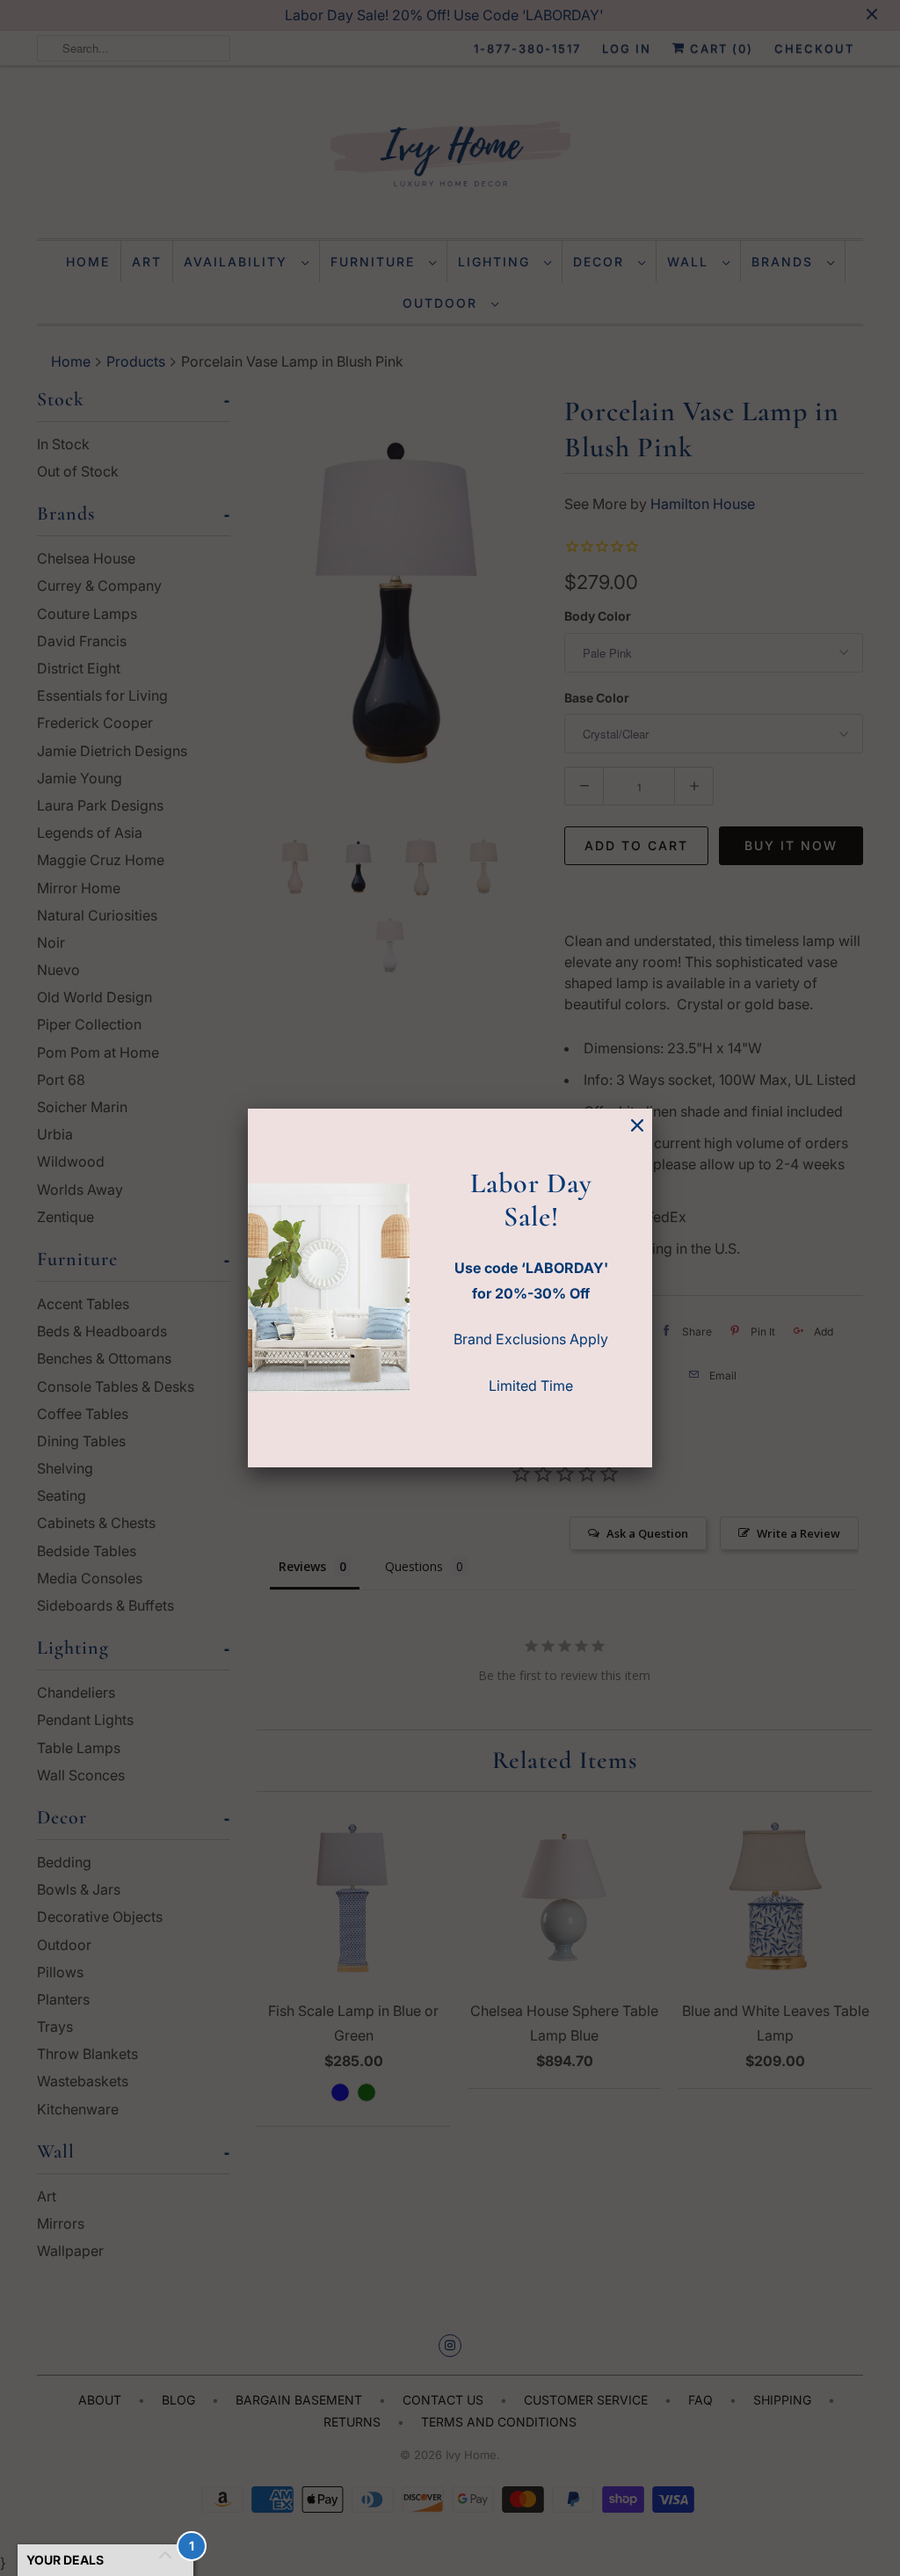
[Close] (637, 1126)
